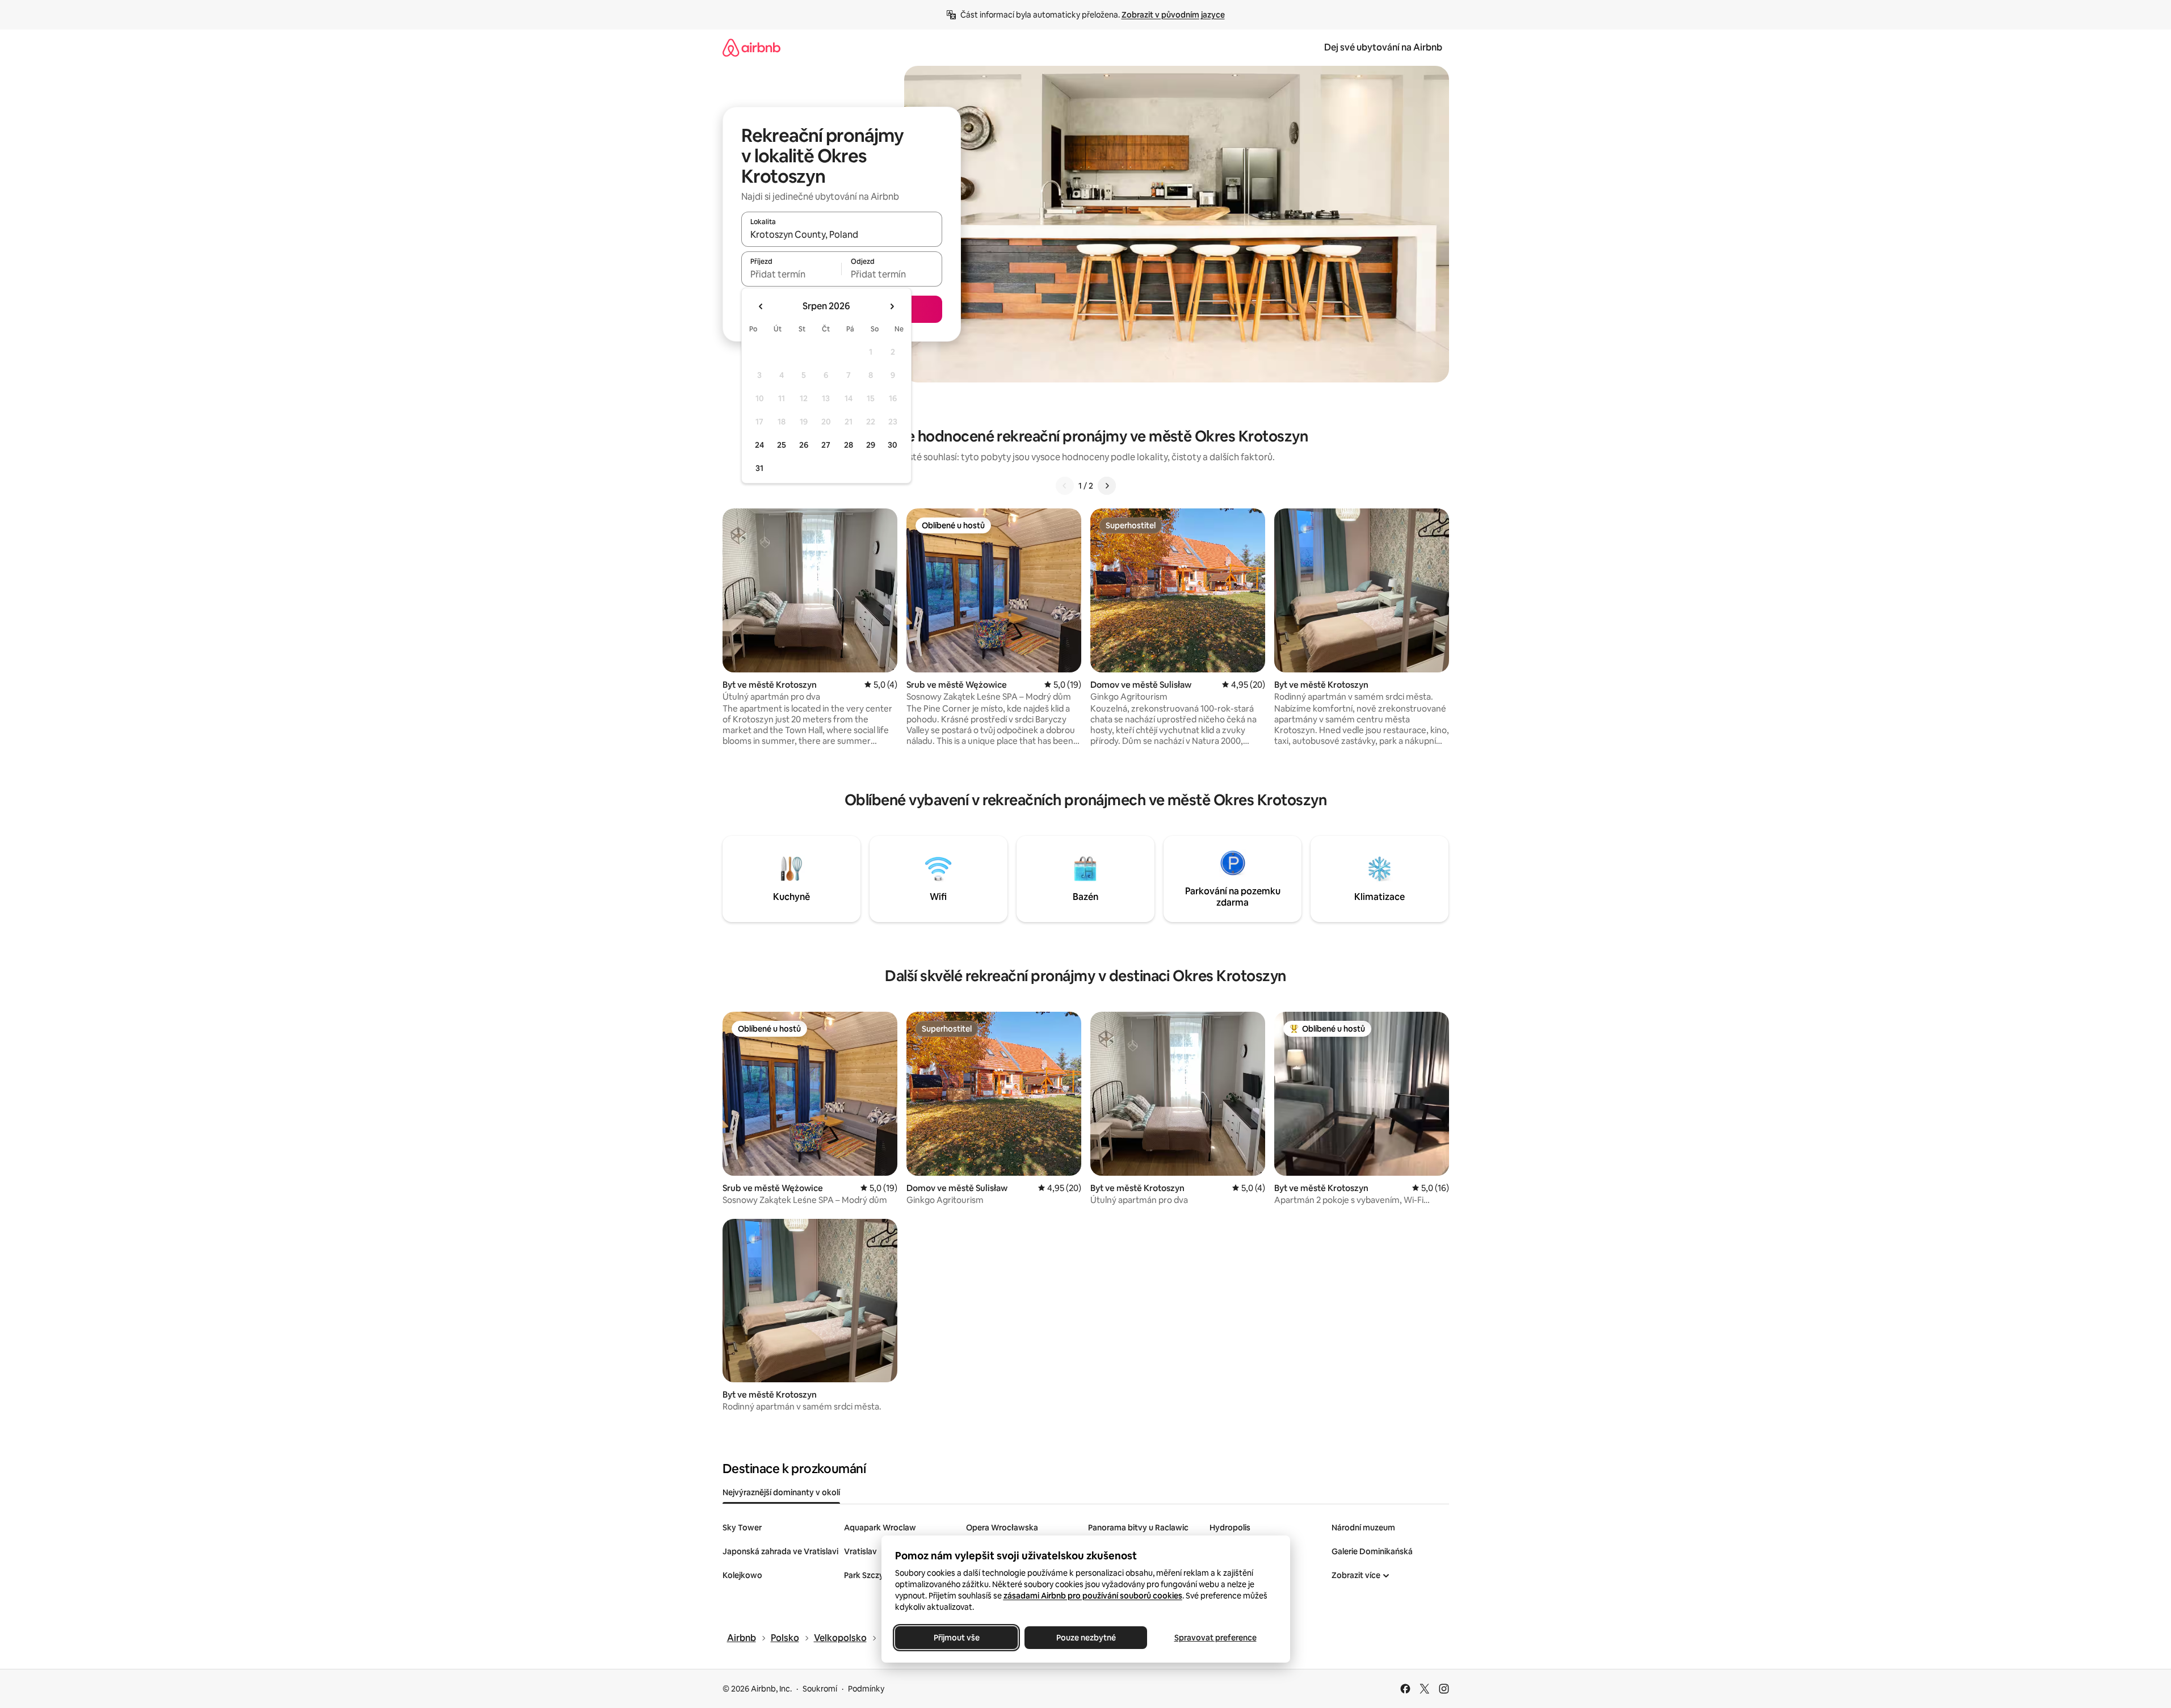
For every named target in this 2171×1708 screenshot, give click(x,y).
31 (759, 468)
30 (893, 445)
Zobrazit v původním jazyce (1173, 15)
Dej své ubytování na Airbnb (1383, 47)
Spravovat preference (1215, 1638)
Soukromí (820, 1689)
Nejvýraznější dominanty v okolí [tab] (781, 1492)
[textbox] (791, 274)
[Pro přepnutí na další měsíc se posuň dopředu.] (892, 306)
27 (826, 445)
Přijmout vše (956, 1638)
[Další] (1107, 486)
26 (804, 445)
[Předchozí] (1065, 486)
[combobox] (842, 234)
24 (759, 445)
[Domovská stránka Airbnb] (751, 47)
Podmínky (866, 1689)
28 (849, 445)
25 (782, 445)
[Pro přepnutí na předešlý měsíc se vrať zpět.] (761, 306)
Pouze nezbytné (1085, 1638)
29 (871, 445)
